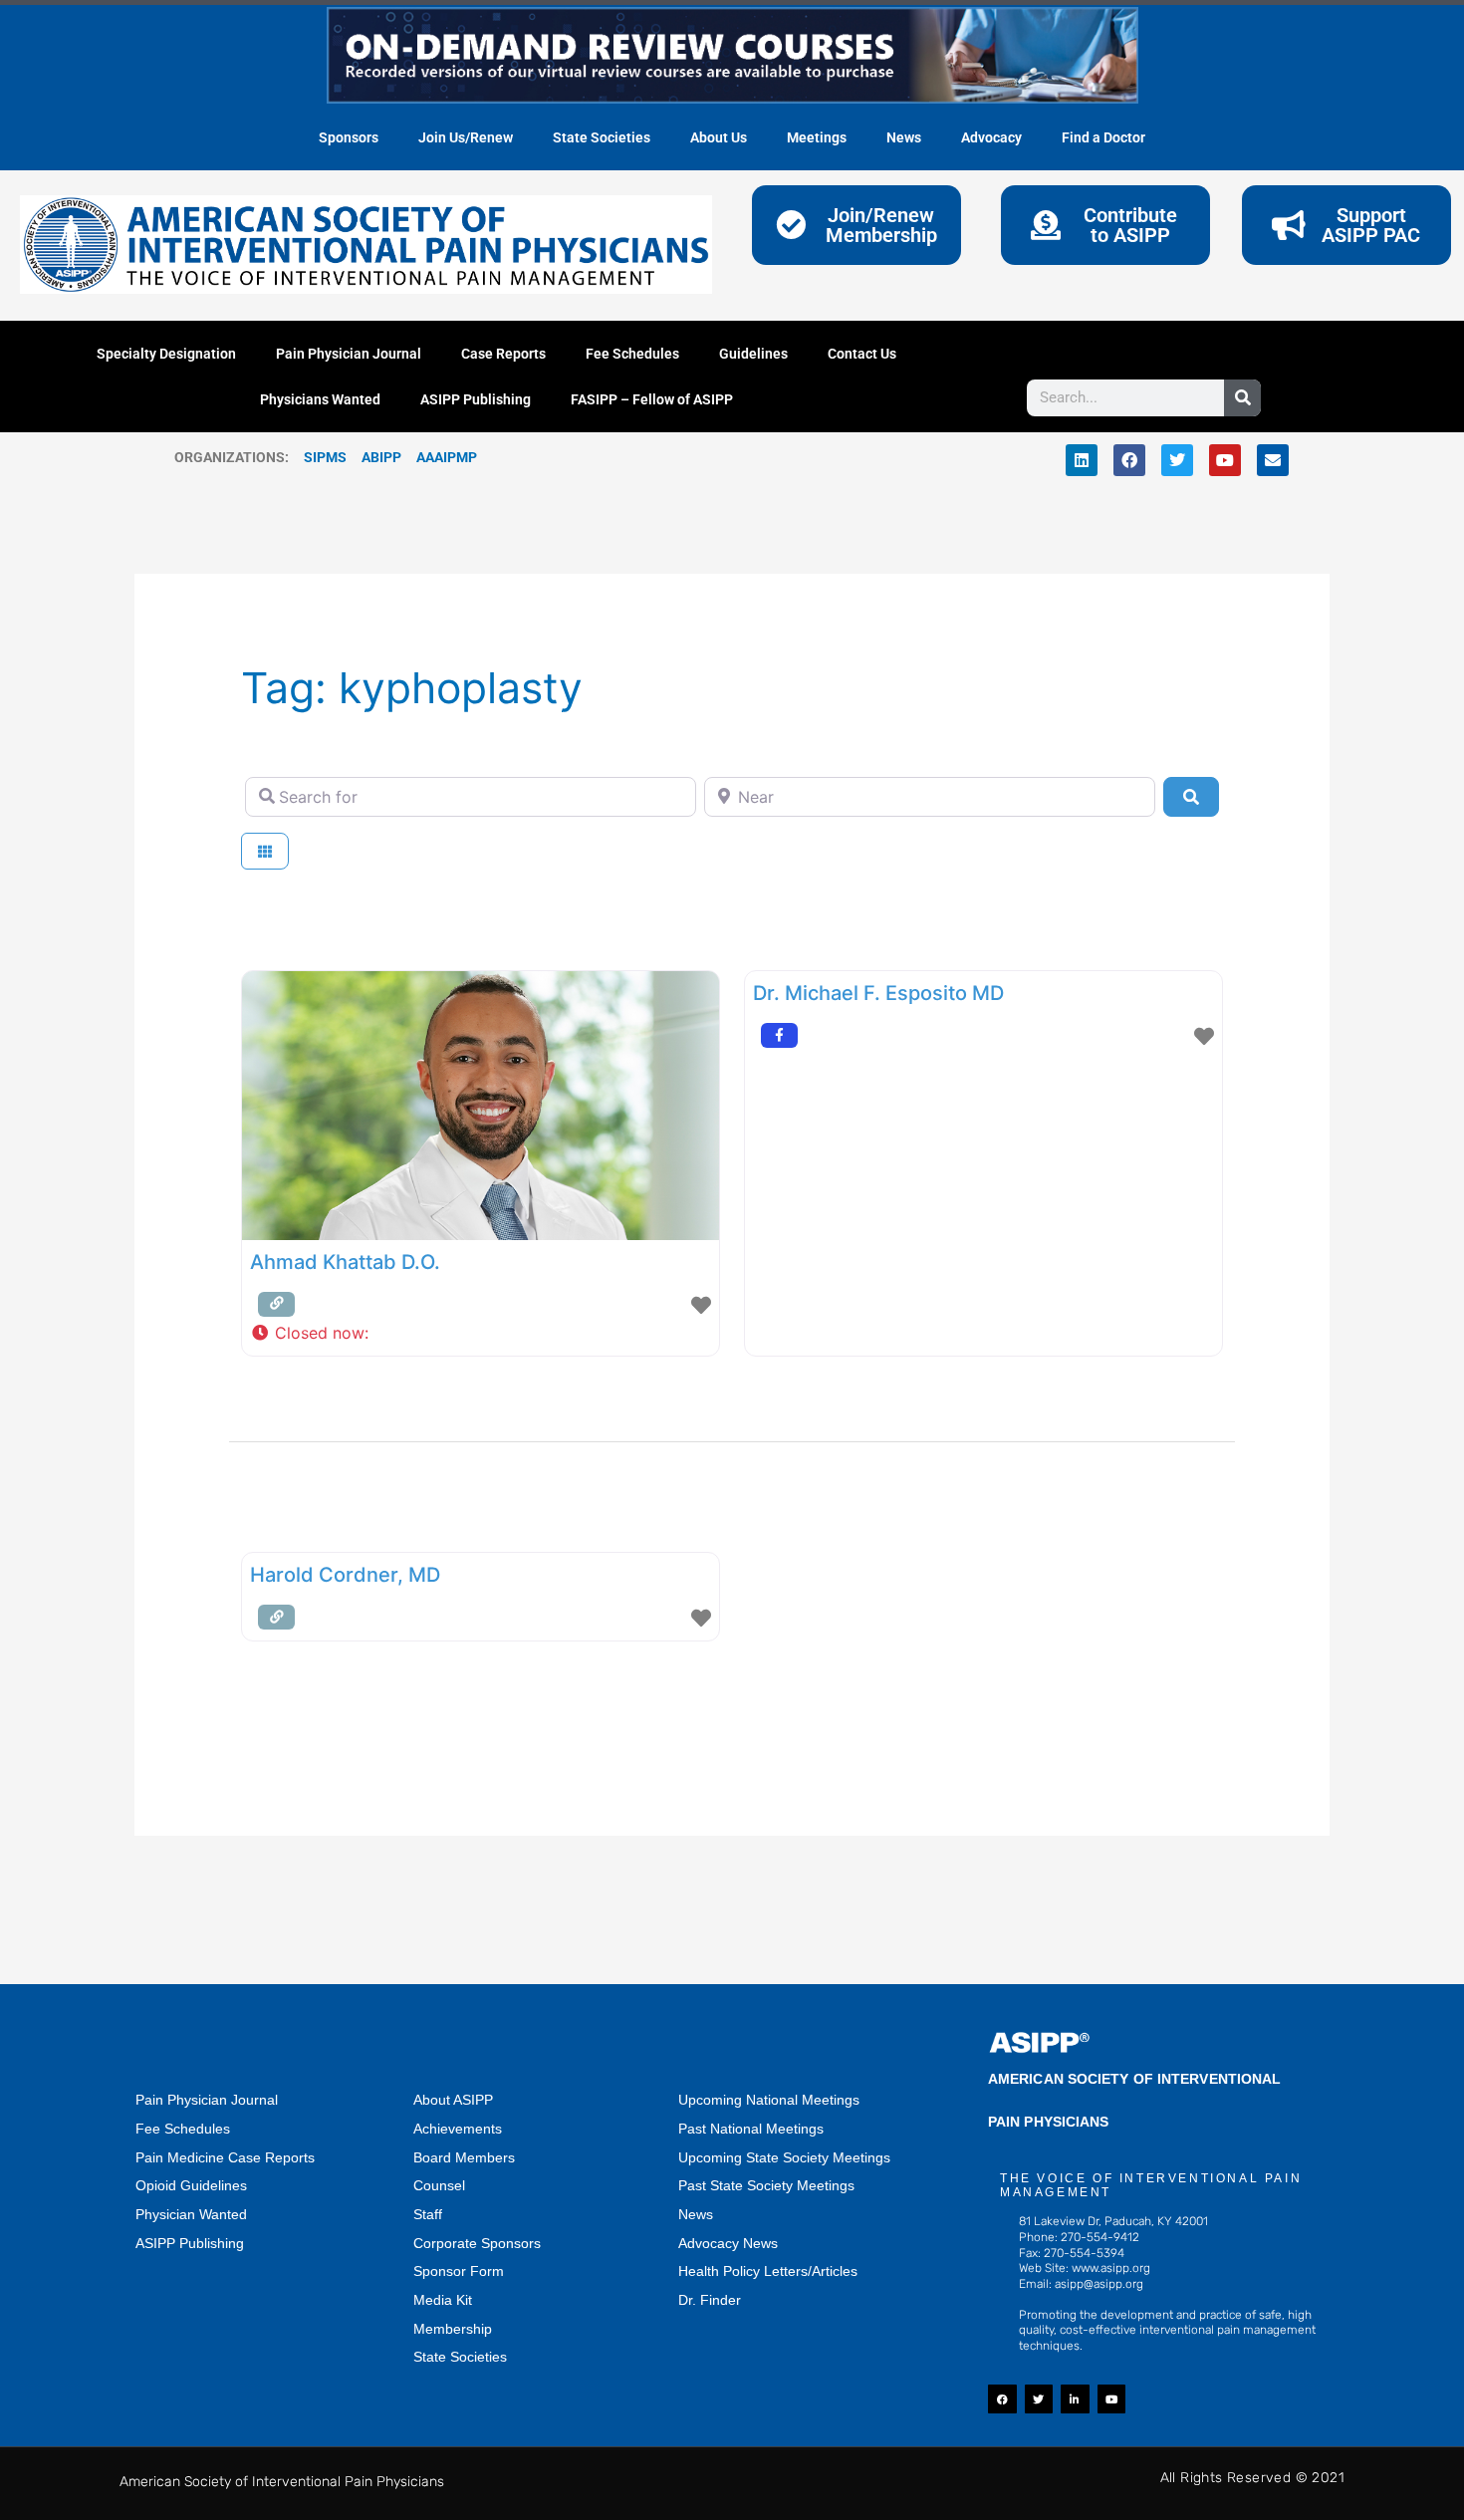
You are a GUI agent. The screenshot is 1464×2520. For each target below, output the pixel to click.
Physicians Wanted (320, 399)
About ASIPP (453, 2100)
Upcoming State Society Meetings (784, 2157)
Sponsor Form (459, 2271)
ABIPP (381, 457)
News (696, 2214)
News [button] (904, 137)
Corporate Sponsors (477, 2243)
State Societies (602, 137)
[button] (481, 1334)
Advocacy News (728, 2243)
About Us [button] (719, 137)
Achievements (458, 2129)
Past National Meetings (751, 2129)
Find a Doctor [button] (1103, 137)
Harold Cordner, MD (345, 1575)
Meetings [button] (817, 137)
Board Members (464, 2157)
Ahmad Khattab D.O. (345, 1262)
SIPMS (318, 457)
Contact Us (862, 354)
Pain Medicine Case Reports (225, 2157)
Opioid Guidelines (191, 2185)
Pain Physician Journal (349, 354)
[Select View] (265, 851)
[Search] (1242, 398)
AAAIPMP (447, 457)
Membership (453, 2329)
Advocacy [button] (991, 137)
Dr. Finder (710, 2300)
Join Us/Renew (466, 137)
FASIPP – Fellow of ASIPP (652, 399)
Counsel (439, 2185)
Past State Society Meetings (766, 2185)
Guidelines (753, 354)
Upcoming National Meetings (769, 2100)
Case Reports (503, 354)
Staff (428, 2214)
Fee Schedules (632, 354)
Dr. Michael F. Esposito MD (878, 993)
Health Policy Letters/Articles (768, 2271)
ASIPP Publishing (476, 399)
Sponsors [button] (349, 137)
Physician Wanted (191, 2214)
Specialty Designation (166, 354)
